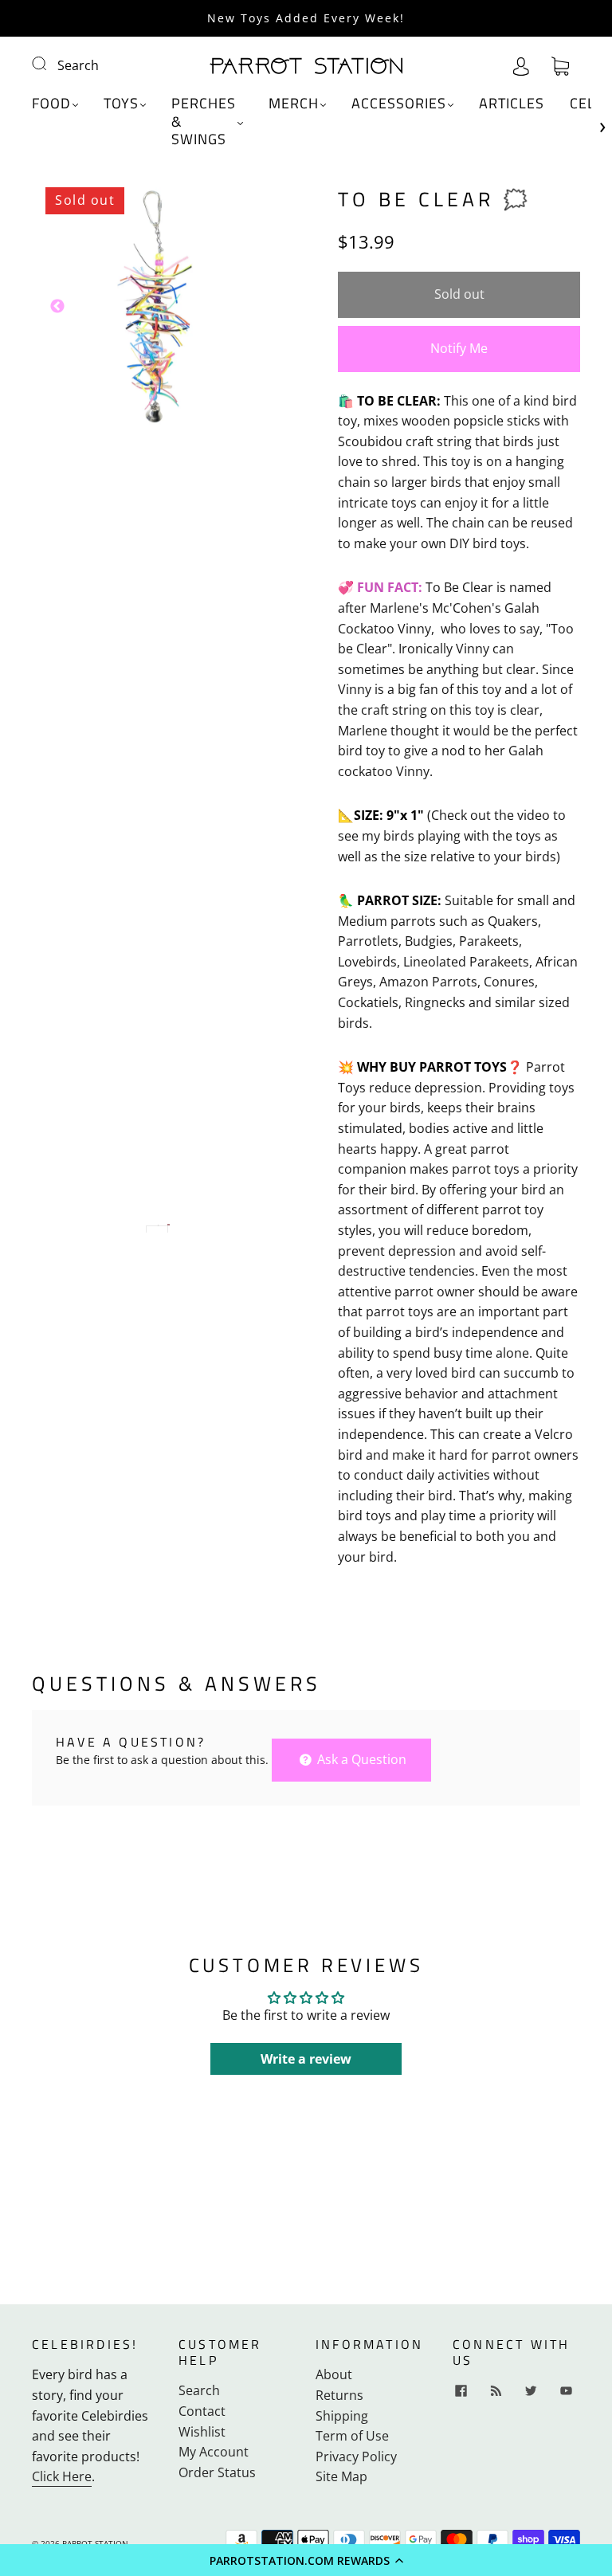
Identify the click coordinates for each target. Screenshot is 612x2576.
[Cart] (560, 65)
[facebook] (461, 2390)
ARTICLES (512, 104)
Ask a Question (360, 1759)
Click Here (62, 2476)
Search (78, 65)
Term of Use (352, 2436)
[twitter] (531, 2390)
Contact (202, 2411)
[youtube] (566, 2390)
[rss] (496, 2390)
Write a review (306, 2059)
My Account (214, 2452)
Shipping (342, 2416)
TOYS (121, 104)
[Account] (521, 65)
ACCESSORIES (399, 104)
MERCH (294, 104)
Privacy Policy (356, 2456)
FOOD (51, 104)
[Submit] (49, 64)
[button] (306, 2560)
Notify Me (459, 348)
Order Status (217, 2472)
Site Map (341, 2476)
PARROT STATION (95, 2543)
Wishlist (202, 2432)
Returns (339, 2395)
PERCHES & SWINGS (204, 122)
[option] (153, 307)
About (334, 2374)
